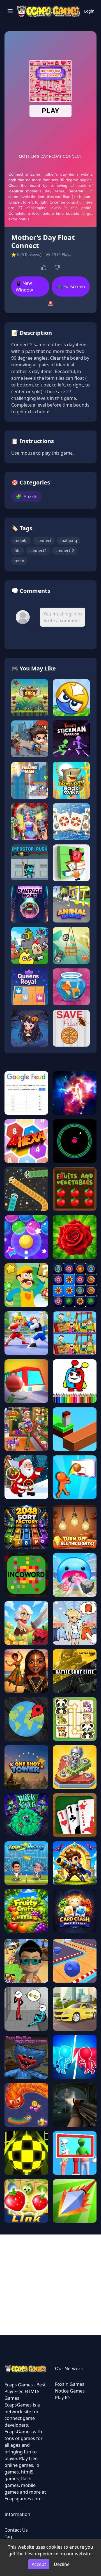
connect (44, 540)
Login (89, 11)
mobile (21, 540)
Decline (62, 2564)
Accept (39, 2564)
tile (18, 551)
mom (19, 561)
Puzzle (27, 496)
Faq (8, 2537)
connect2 (38, 551)
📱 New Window (24, 287)
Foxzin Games (70, 2384)
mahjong (69, 540)
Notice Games (70, 2391)
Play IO (62, 2398)
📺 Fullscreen (71, 287)
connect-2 (65, 551)
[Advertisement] (50, 2285)
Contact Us (16, 2530)
